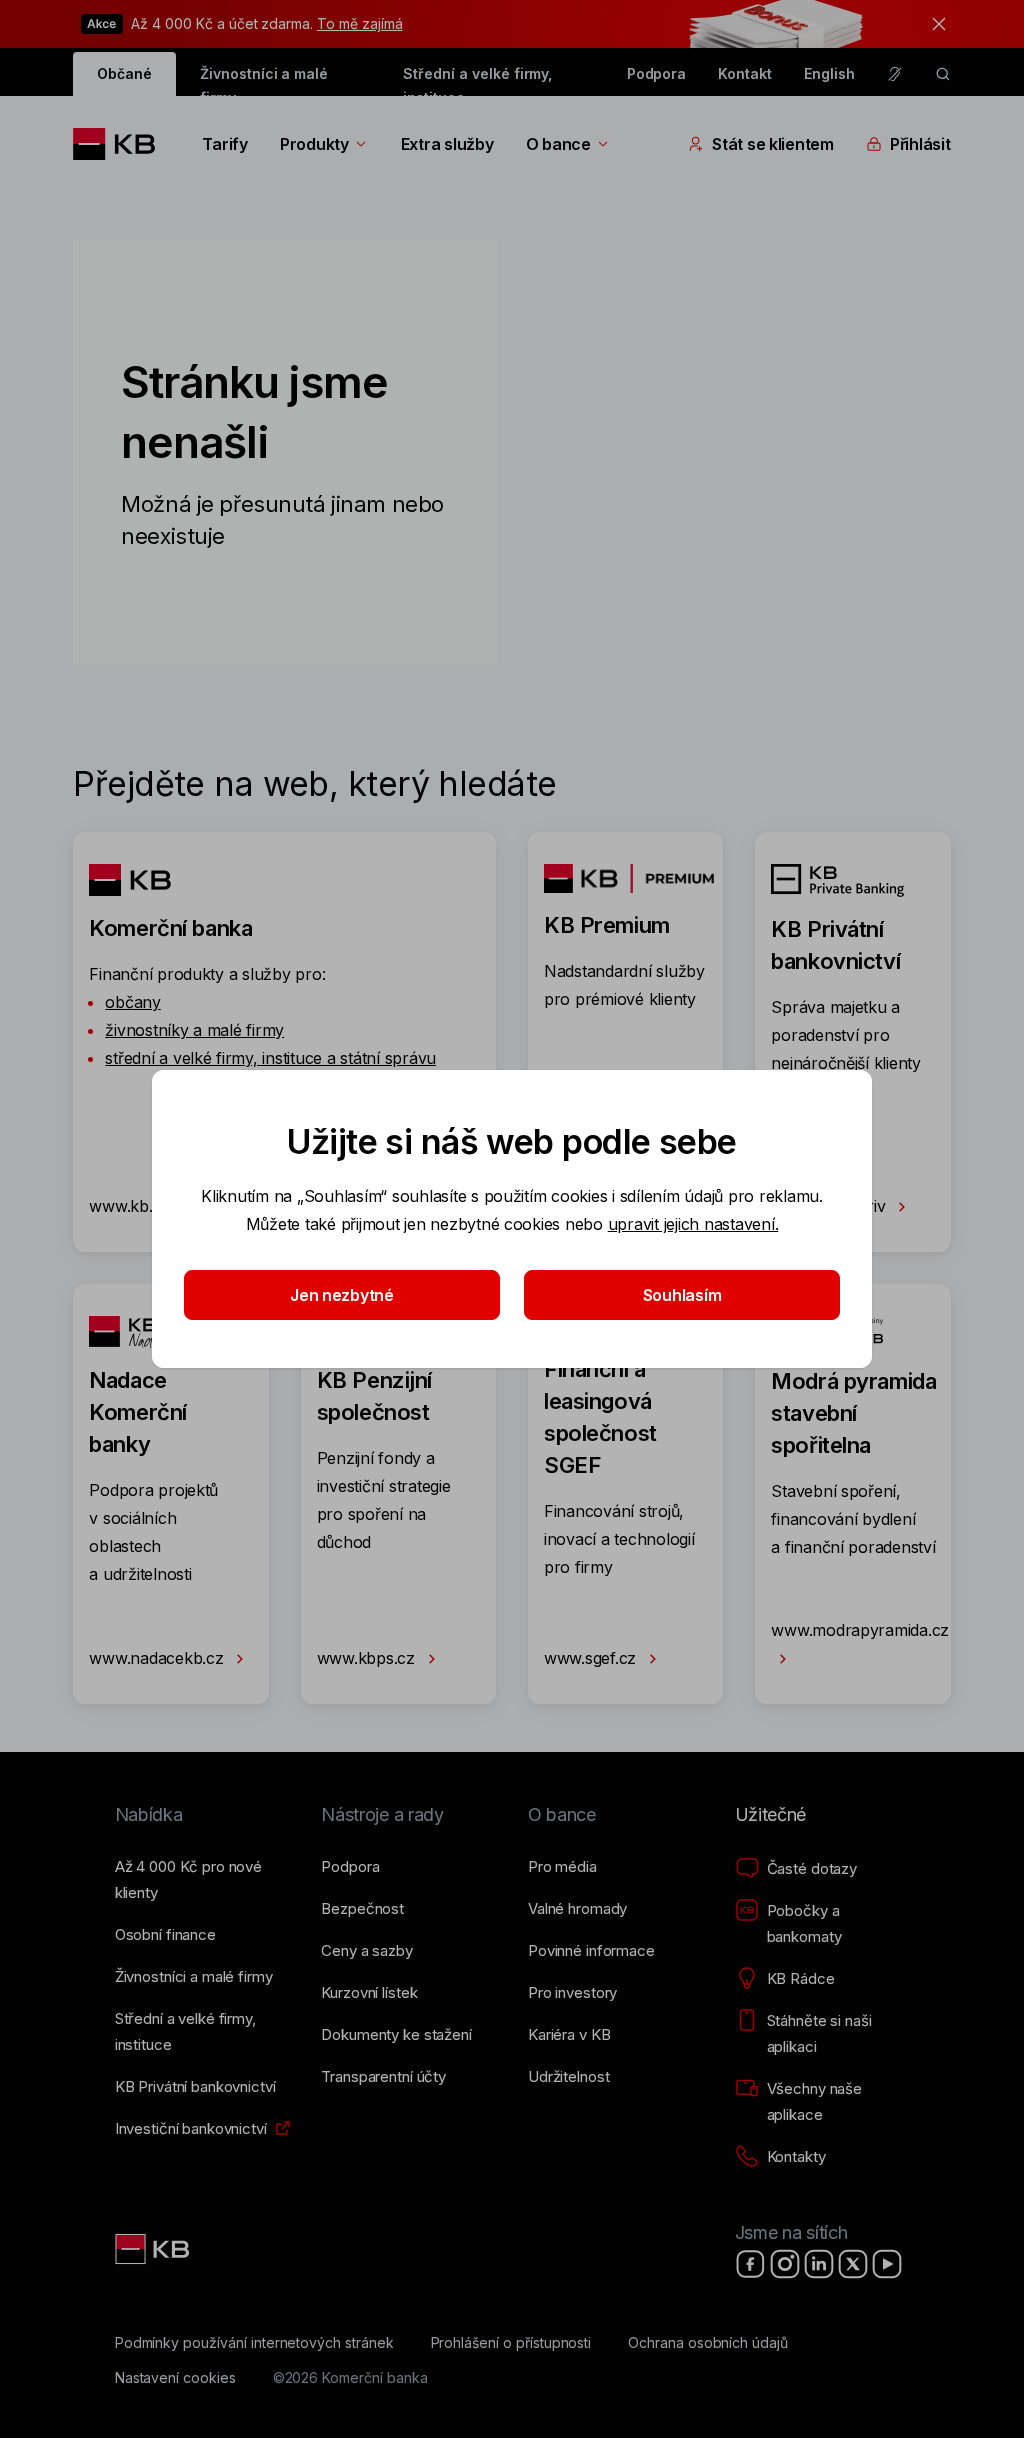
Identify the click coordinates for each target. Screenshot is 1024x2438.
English (829, 73)
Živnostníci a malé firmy (264, 80)
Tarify (224, 144)
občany (132, 1002)
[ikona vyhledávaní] (943, 74)
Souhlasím (682, 1295)
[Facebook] (751, 2264)
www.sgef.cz (592, 1658)
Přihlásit (920, 144)
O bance (558, 144)
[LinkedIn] (819, 2264)
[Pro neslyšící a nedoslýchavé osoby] (895, 74)
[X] (853, 2264)
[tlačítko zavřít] (934, 24)
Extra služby (447, 144)
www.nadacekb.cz (158, 1658)
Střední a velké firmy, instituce (477, 80)
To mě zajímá (359, 23)
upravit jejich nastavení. (693, 1224)
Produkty (314, 144)
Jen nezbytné (342, 1295)
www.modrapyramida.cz (860, 1630)
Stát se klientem (773, 144)
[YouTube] (887, 2264)
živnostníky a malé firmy (194, 1030)
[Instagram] (785, 2264)
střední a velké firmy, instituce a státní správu (270, 1058)
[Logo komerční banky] (121, 144)
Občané (124, 73)
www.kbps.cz (368, 1658)
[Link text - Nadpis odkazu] (154, 2249)
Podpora (657, 73)
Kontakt (745, 73)
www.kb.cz (131, 1206)
